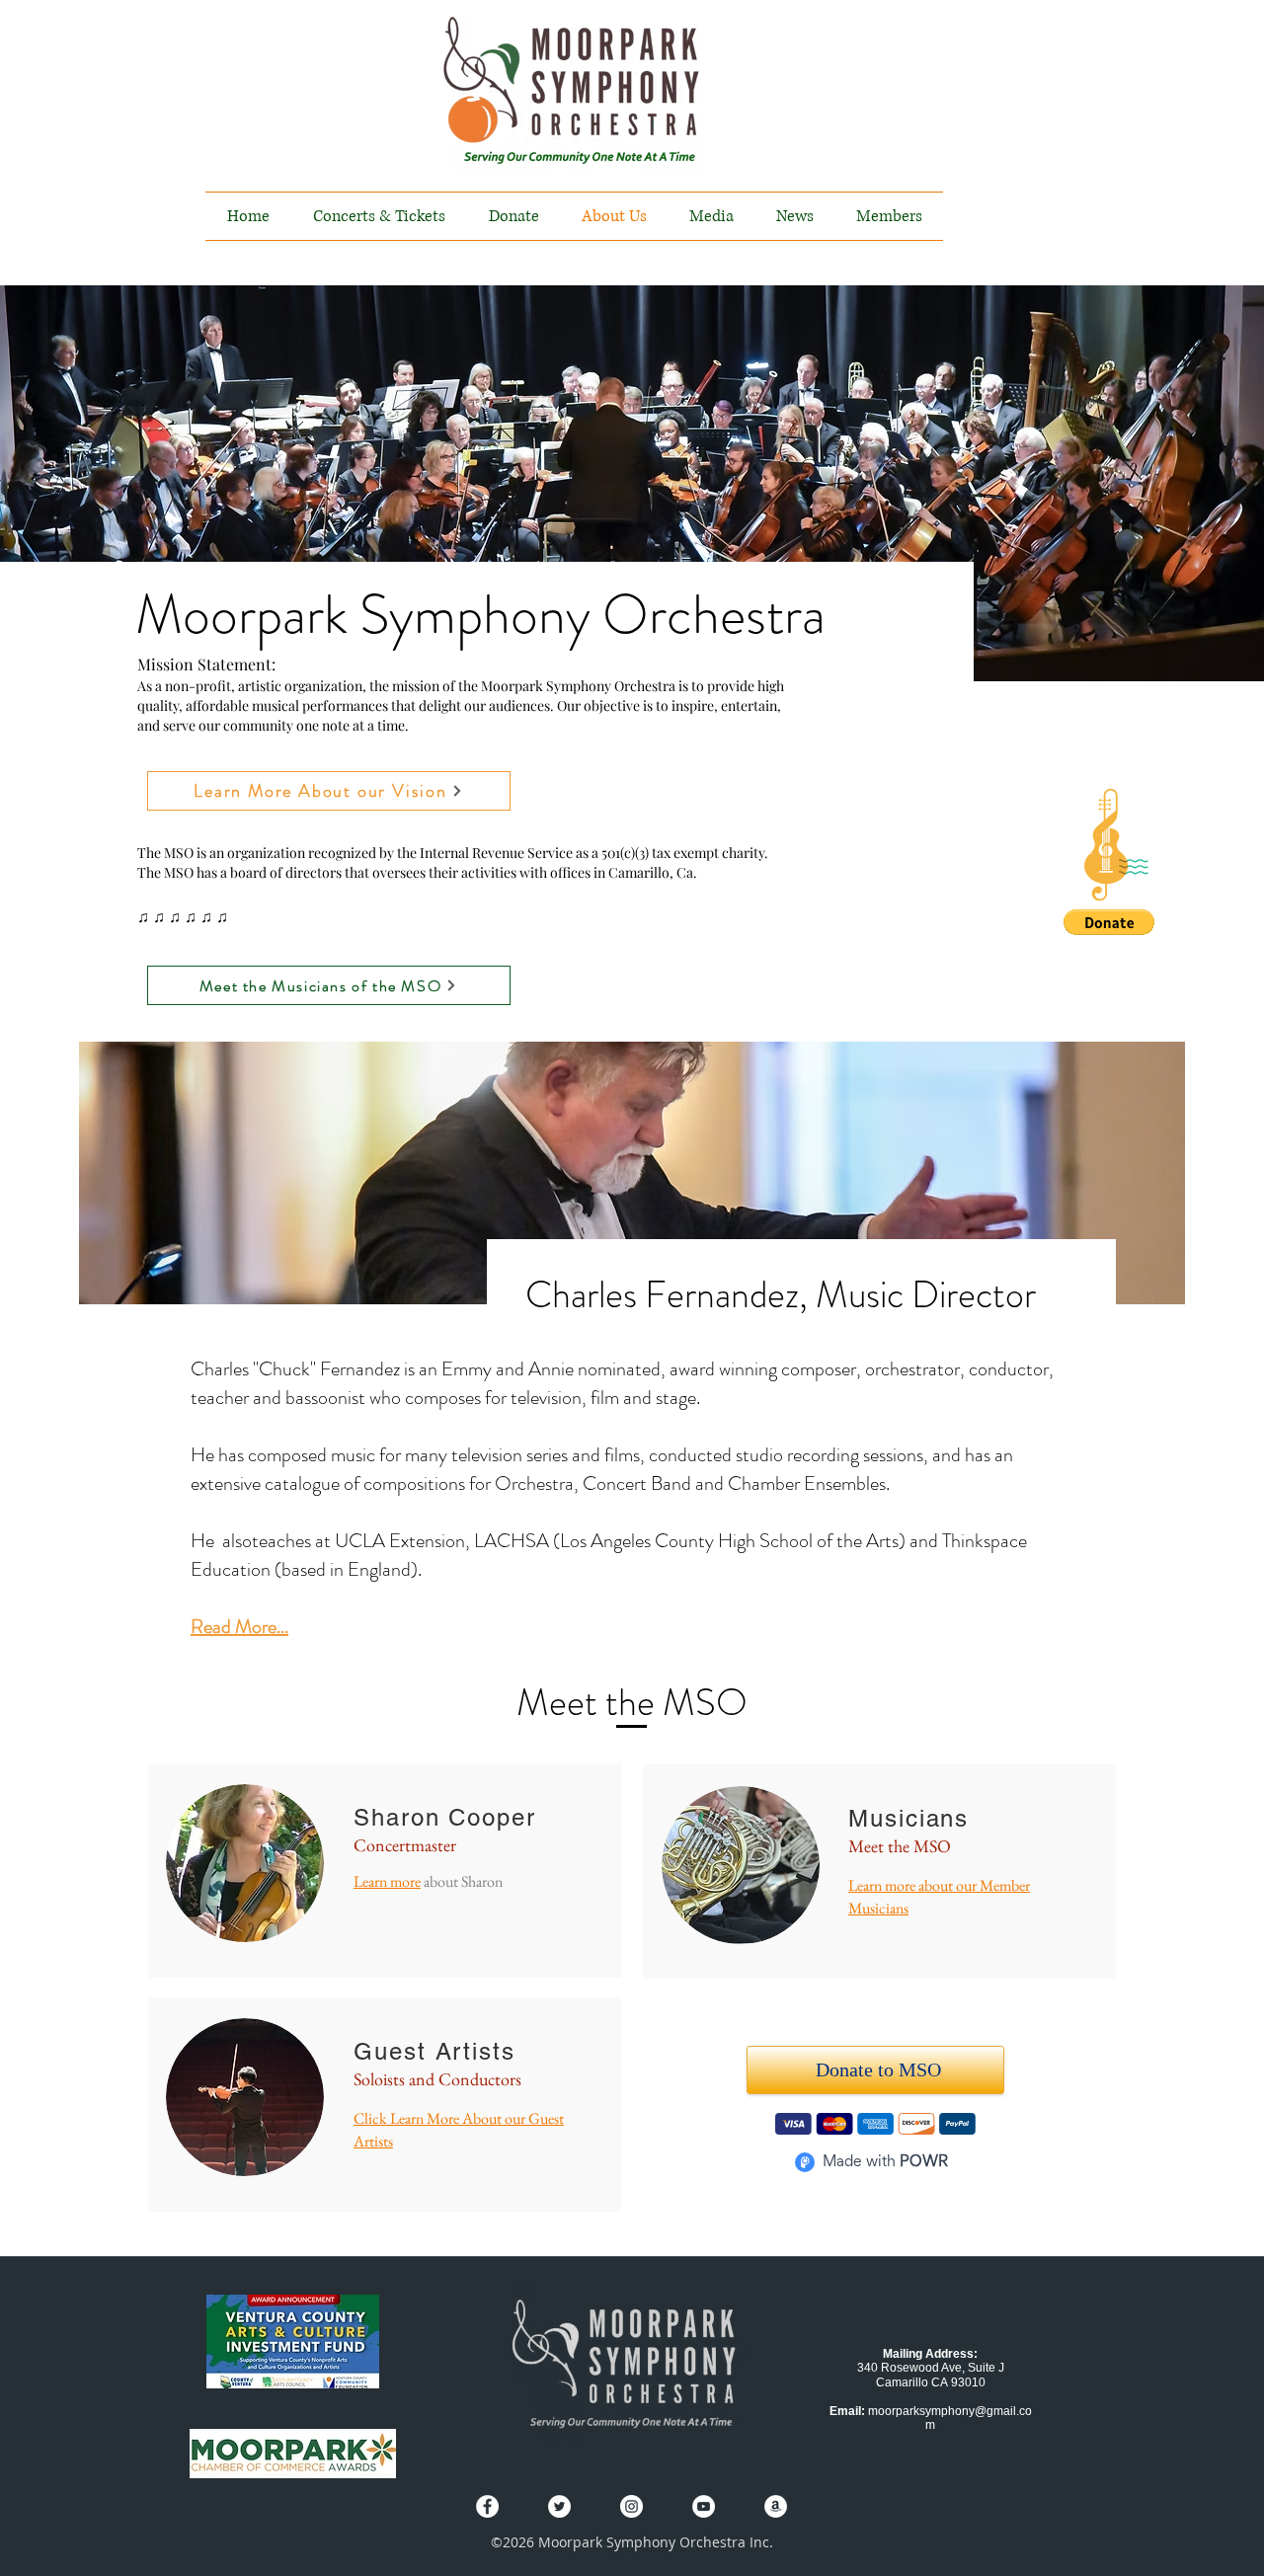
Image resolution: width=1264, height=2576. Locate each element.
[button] (1116, 845)
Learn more (387, 1881)
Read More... (239, 1627)
